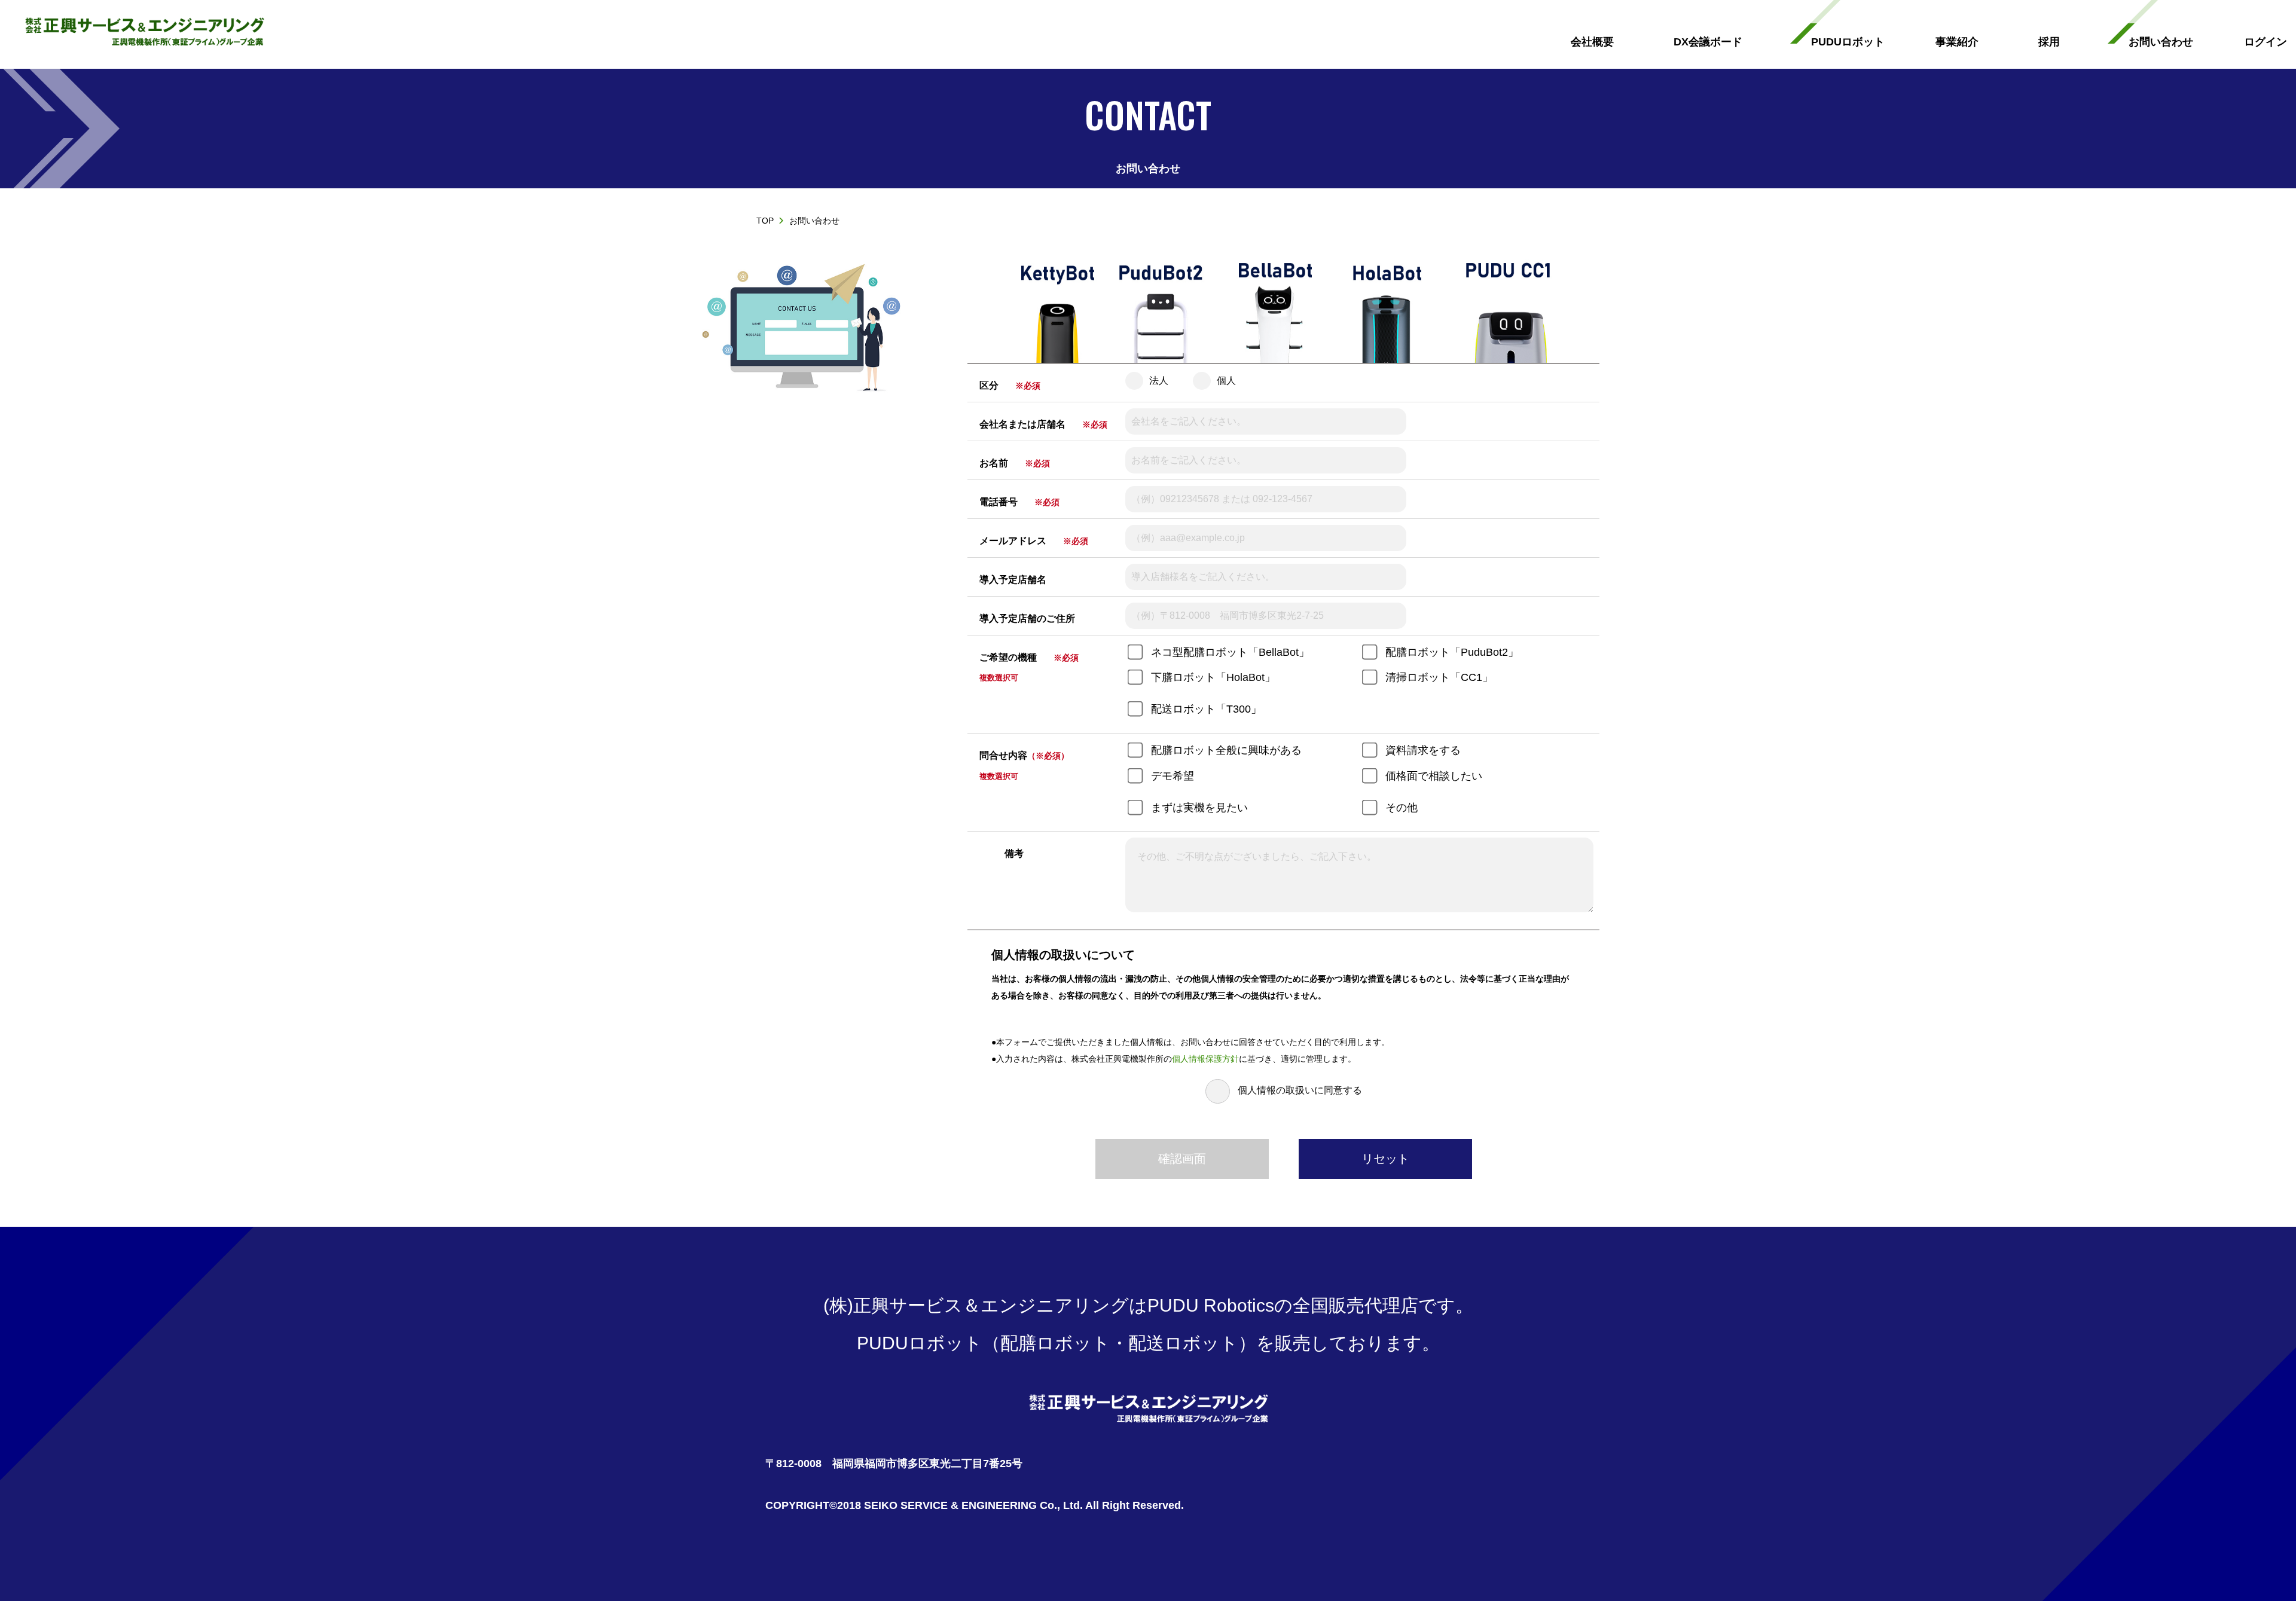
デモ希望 (1173, 776)
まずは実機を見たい (1199, 808)
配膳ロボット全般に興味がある (1226, 750)
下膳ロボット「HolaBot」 (1213, 677)
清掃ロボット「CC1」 (1439, 677)
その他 (1402, 808)
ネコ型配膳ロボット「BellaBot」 (1230, 652)
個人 (1226, 381)
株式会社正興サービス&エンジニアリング (144, 33)
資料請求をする (1423, 750)
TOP (765, 221)
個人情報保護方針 (1205, 1059)
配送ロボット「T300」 (1206, 709)
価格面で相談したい (1434, 776)
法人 (1159, 381)
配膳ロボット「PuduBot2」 (1452, 652)
